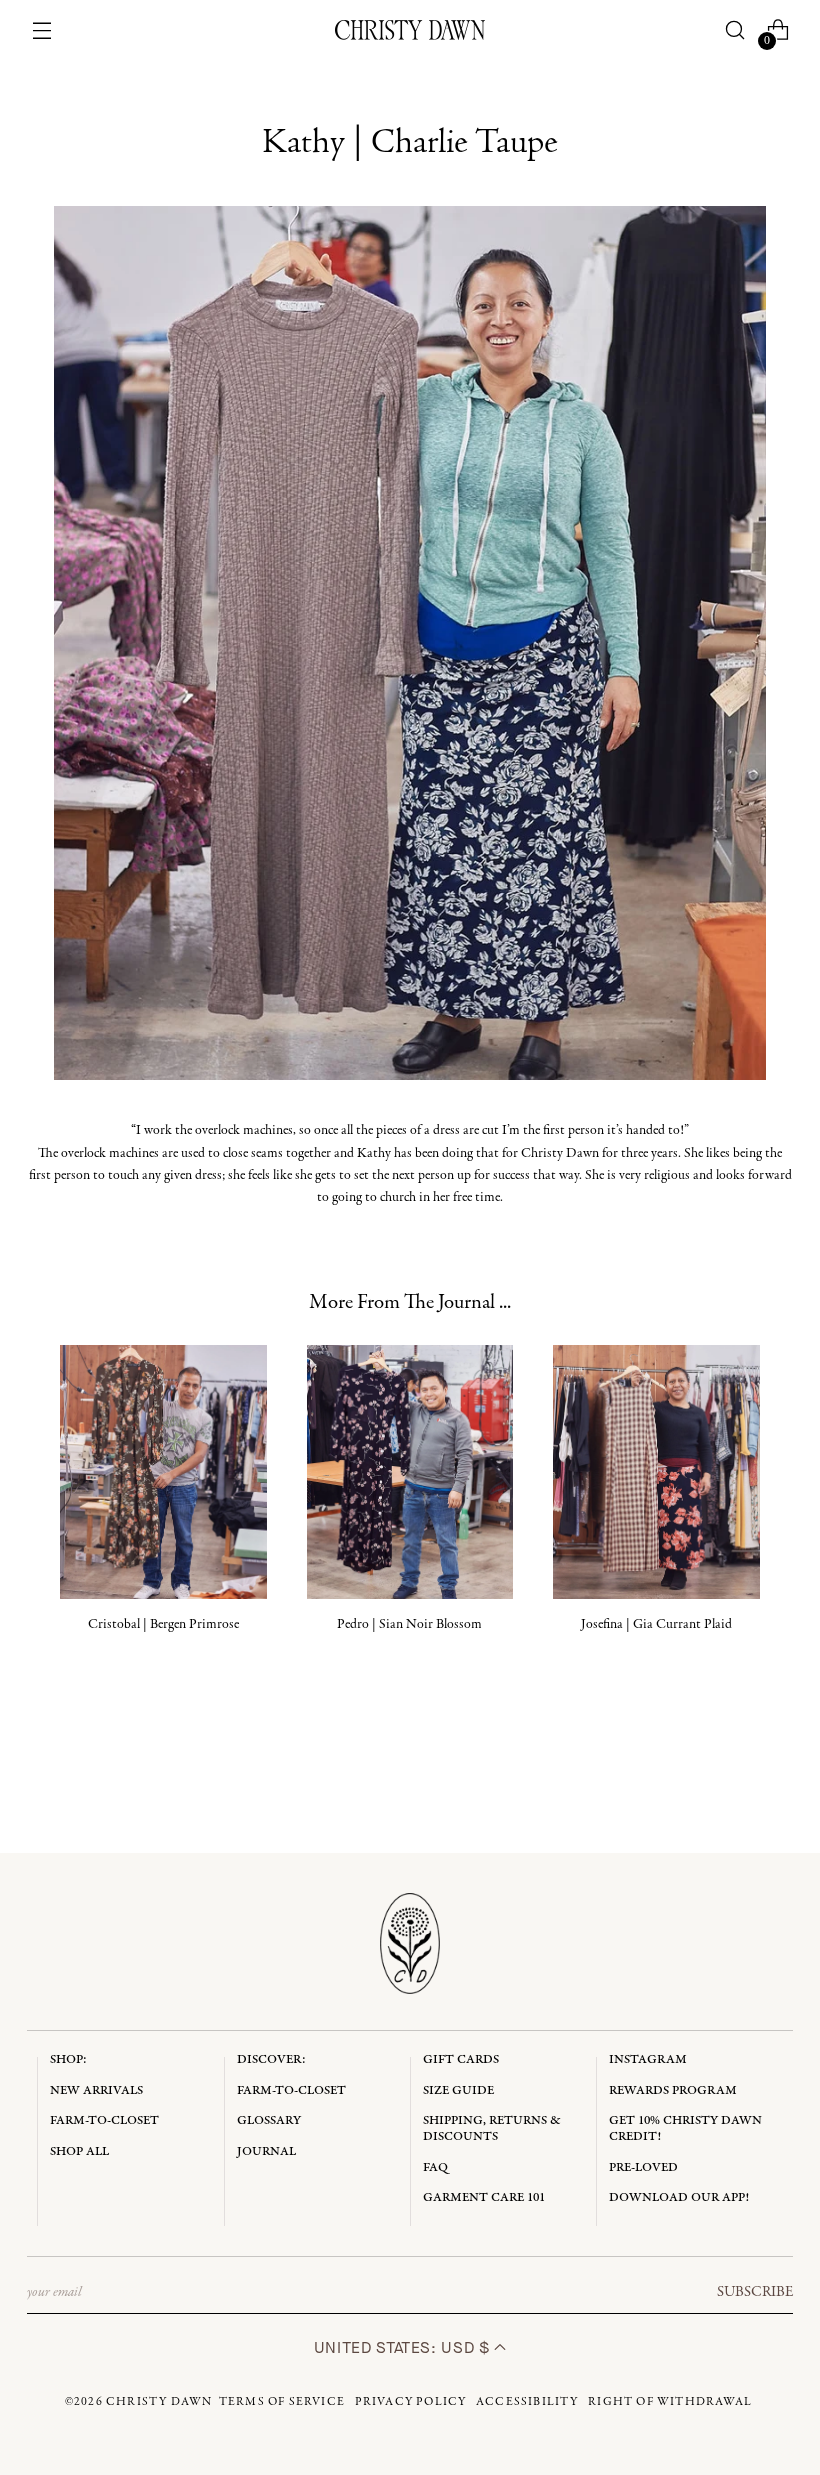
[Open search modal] (734, 30)
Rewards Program (673, 2090)
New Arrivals (96, 2090)
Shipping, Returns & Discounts (492, 2128)
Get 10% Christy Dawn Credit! (685, 2128)
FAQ (435, 2167)
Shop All (79, 2151)
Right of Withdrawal (670, 2402)
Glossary (269, 2120)
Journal (266, 2151)
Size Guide (458, 2090)
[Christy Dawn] (410, 30)
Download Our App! (679, 2197)
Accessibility (527, 2402)
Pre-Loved (643, 2167)
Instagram (648, 2059)
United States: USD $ (404, 2347)
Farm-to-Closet (104, 2120)
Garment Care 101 (484, 2197)
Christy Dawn (159, 2402)
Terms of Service (282, 2402)
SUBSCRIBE (755, 2292)
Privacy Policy (411, 2402)
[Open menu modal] (42, 30)
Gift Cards (461, 2059)
